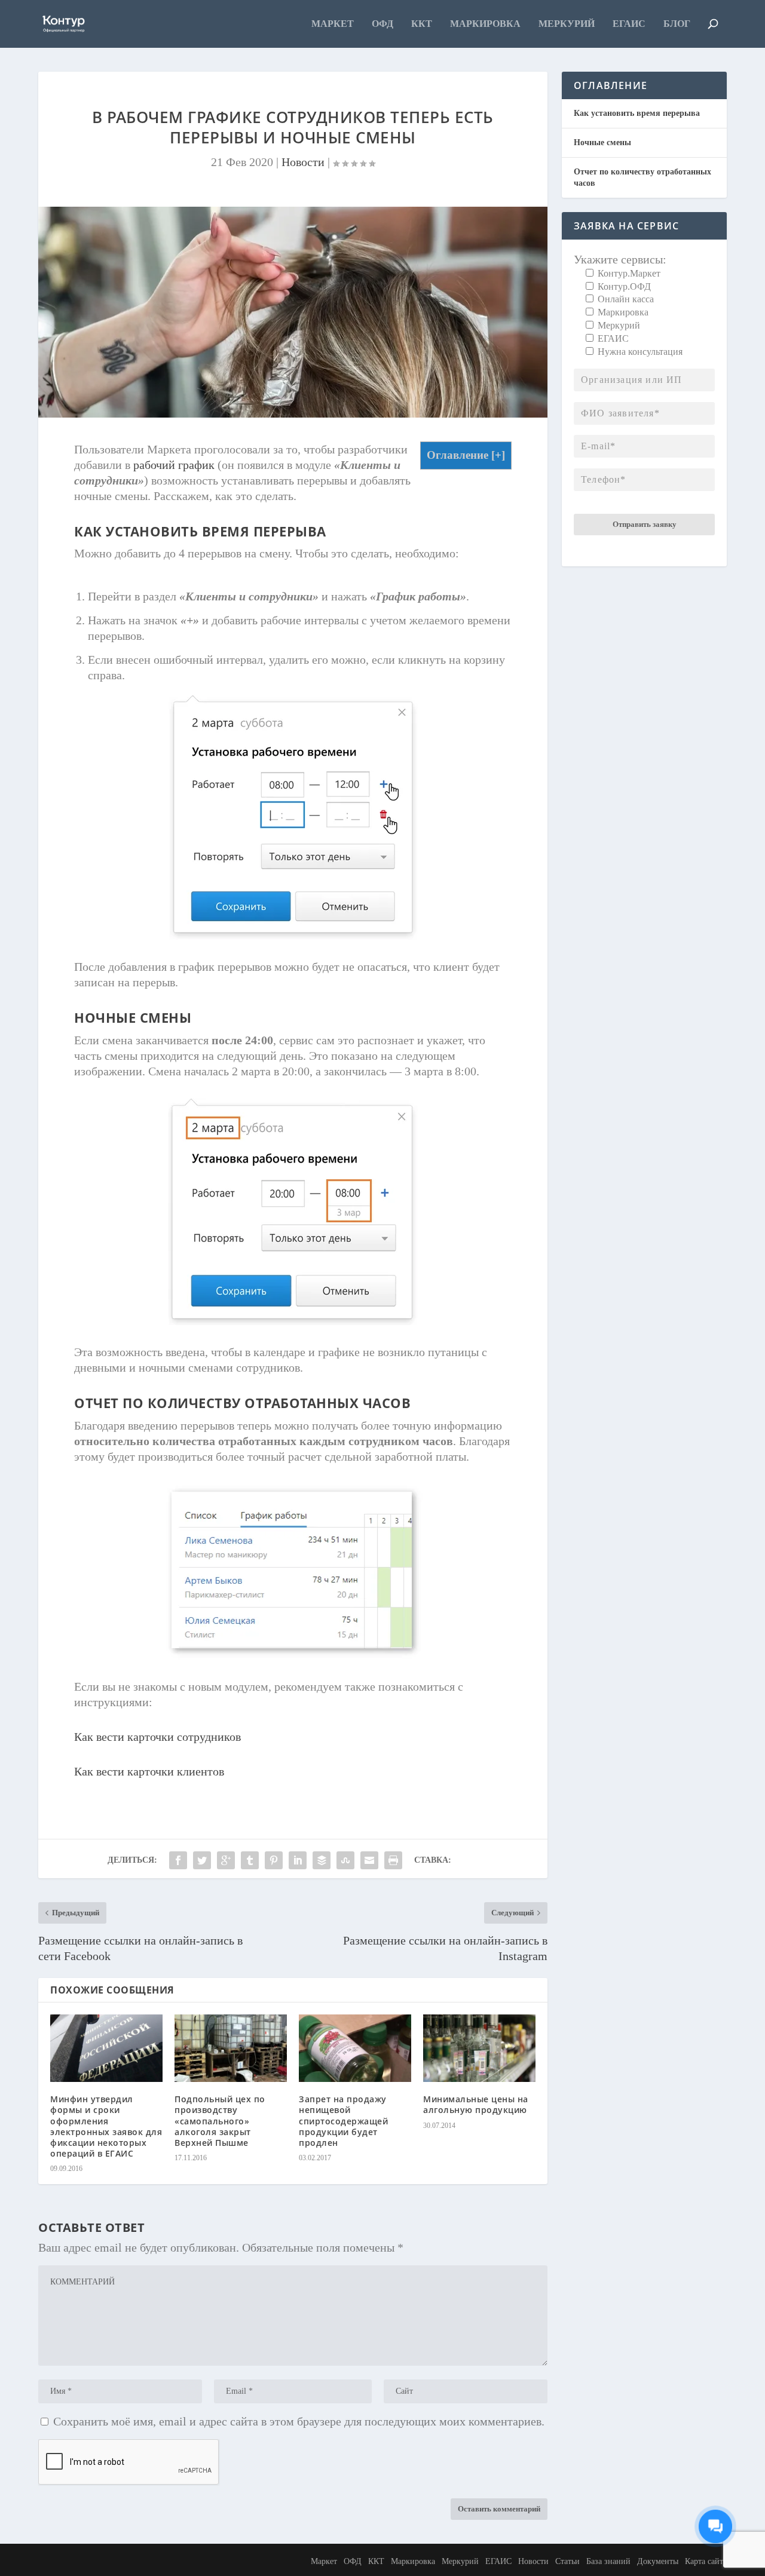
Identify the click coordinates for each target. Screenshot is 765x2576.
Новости (303, 162)
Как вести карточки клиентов (149, 1771)
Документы (658, 2561)
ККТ (422, 24)
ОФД (382, 24)
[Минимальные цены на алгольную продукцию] (479, 2048)
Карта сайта (706, 2561)
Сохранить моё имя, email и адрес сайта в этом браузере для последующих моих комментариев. (299, 2421)
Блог (677, 24)
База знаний (608, 2561)
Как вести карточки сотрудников (157, 1737)
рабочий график (174, 465)
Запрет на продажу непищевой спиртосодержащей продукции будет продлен (343, 2121)
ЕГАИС (629, 24)
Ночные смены (602, 142)
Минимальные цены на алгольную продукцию (476, 2104)
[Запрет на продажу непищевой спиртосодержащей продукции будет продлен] (355, 2048)
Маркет (333, 24)
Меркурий (567, 24)
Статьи (567, 2561)
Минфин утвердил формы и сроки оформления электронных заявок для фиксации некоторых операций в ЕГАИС (106, 2126)
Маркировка (485, 24)
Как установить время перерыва (637, 113)
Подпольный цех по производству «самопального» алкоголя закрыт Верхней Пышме (220, 2121)
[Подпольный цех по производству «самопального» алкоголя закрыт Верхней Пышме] (231, 2048)
